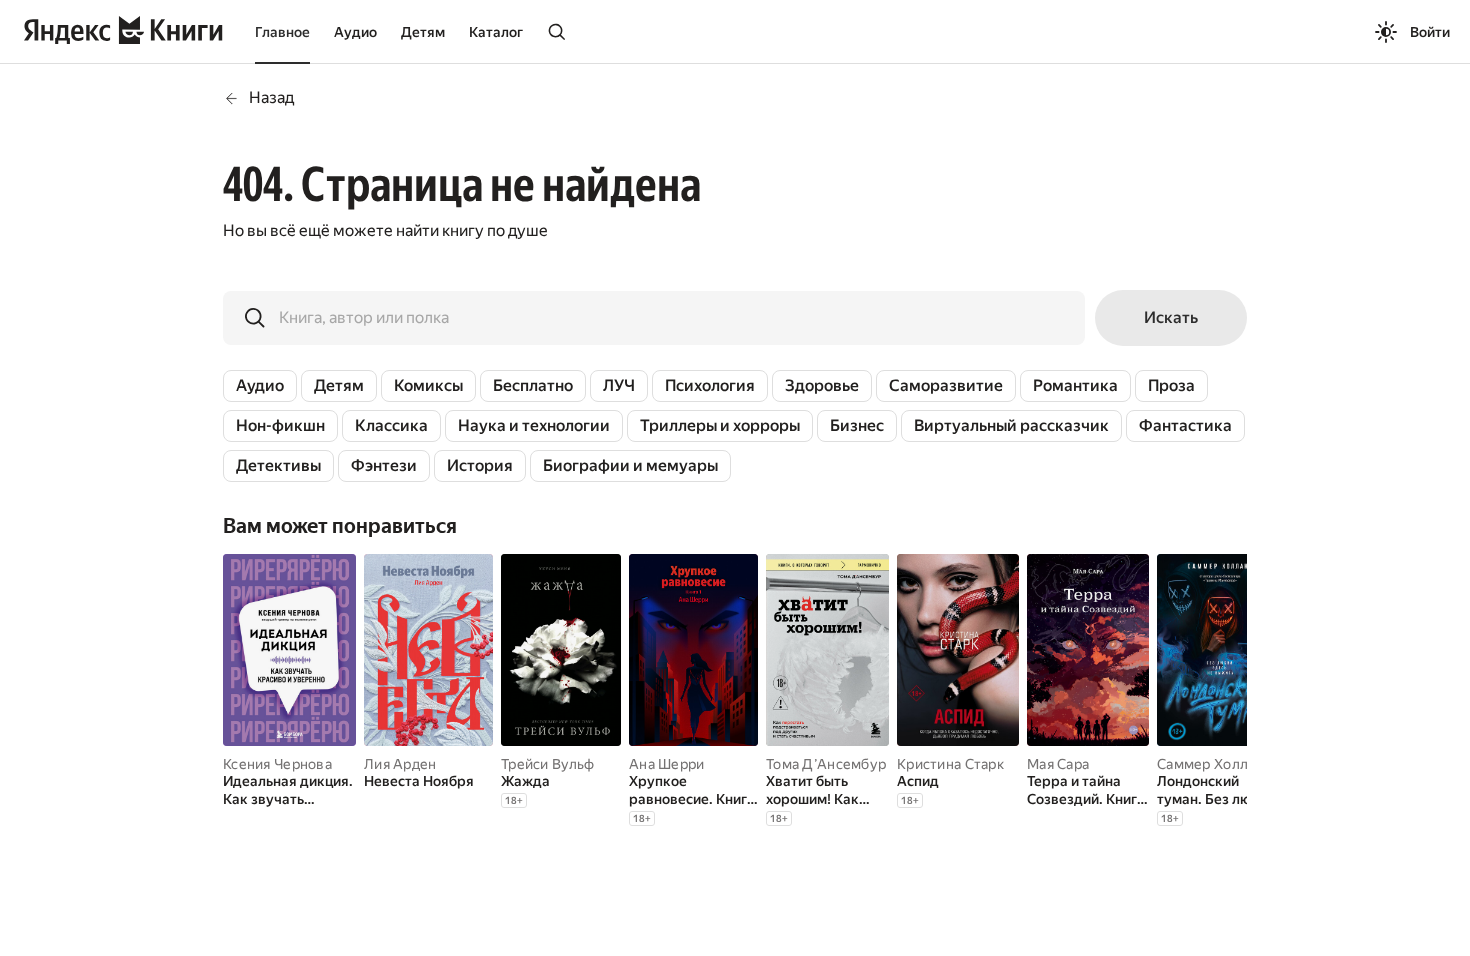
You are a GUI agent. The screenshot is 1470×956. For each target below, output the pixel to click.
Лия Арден (400, 764)
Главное (282, 32)
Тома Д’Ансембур (826, 764)
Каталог (496, 32)
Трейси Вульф (547, 764)
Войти (1430, 32)
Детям (423, 32)
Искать (1171, 317)
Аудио (355, 32)
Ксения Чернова (277, 764)
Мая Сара (1058, 764)
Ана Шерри (667, 764)
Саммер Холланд (1214, 764)
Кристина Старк (950, 764)
